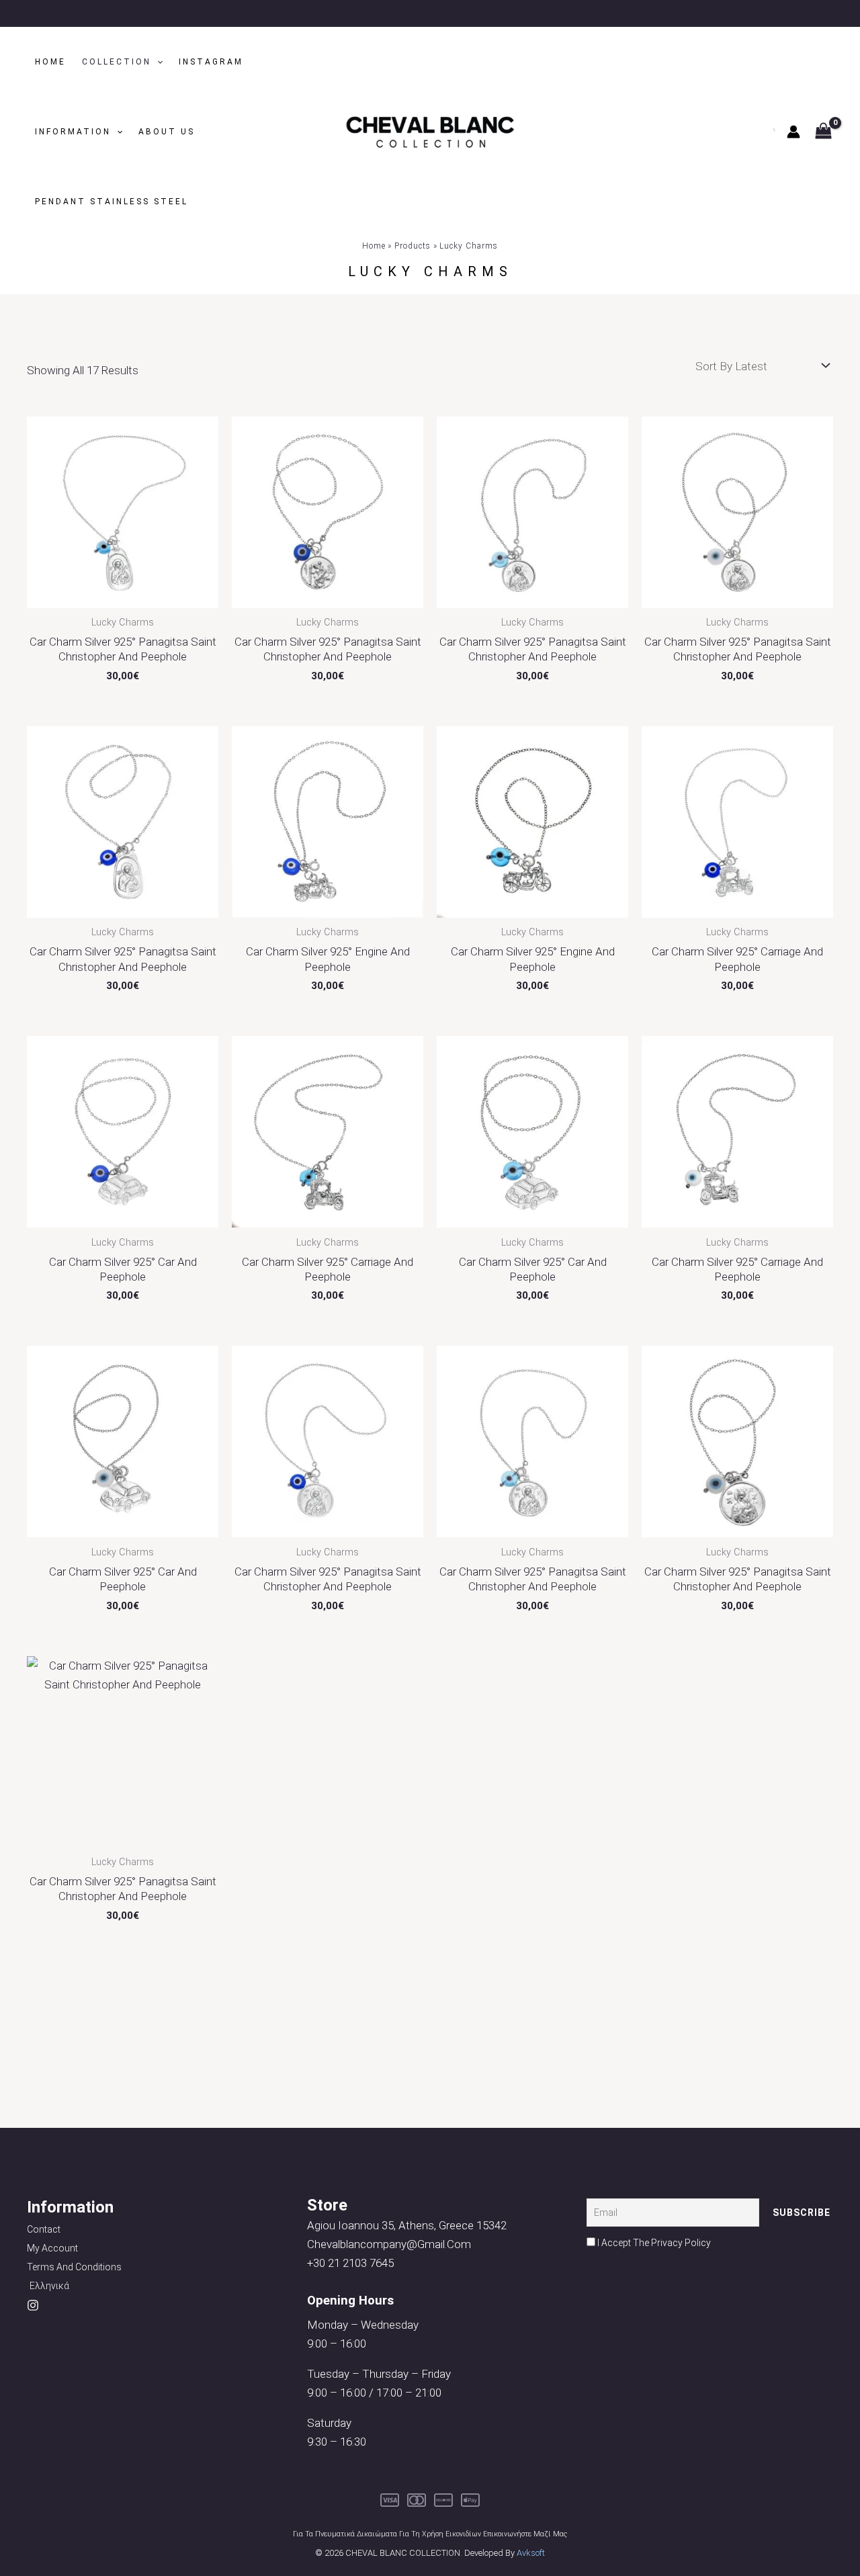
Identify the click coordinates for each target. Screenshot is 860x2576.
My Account (52, 2248)
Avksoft (531, 2553)
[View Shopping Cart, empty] (823, 132)
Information (73, 132)
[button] (157, 62)
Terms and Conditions (74, 2267)
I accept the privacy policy (653, 2243)
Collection (117, 62)
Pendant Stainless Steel (112, 202)
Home (50, 62)
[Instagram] (33, 2305)
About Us (167, 132)
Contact (44, 2229)
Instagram (211, 62)
